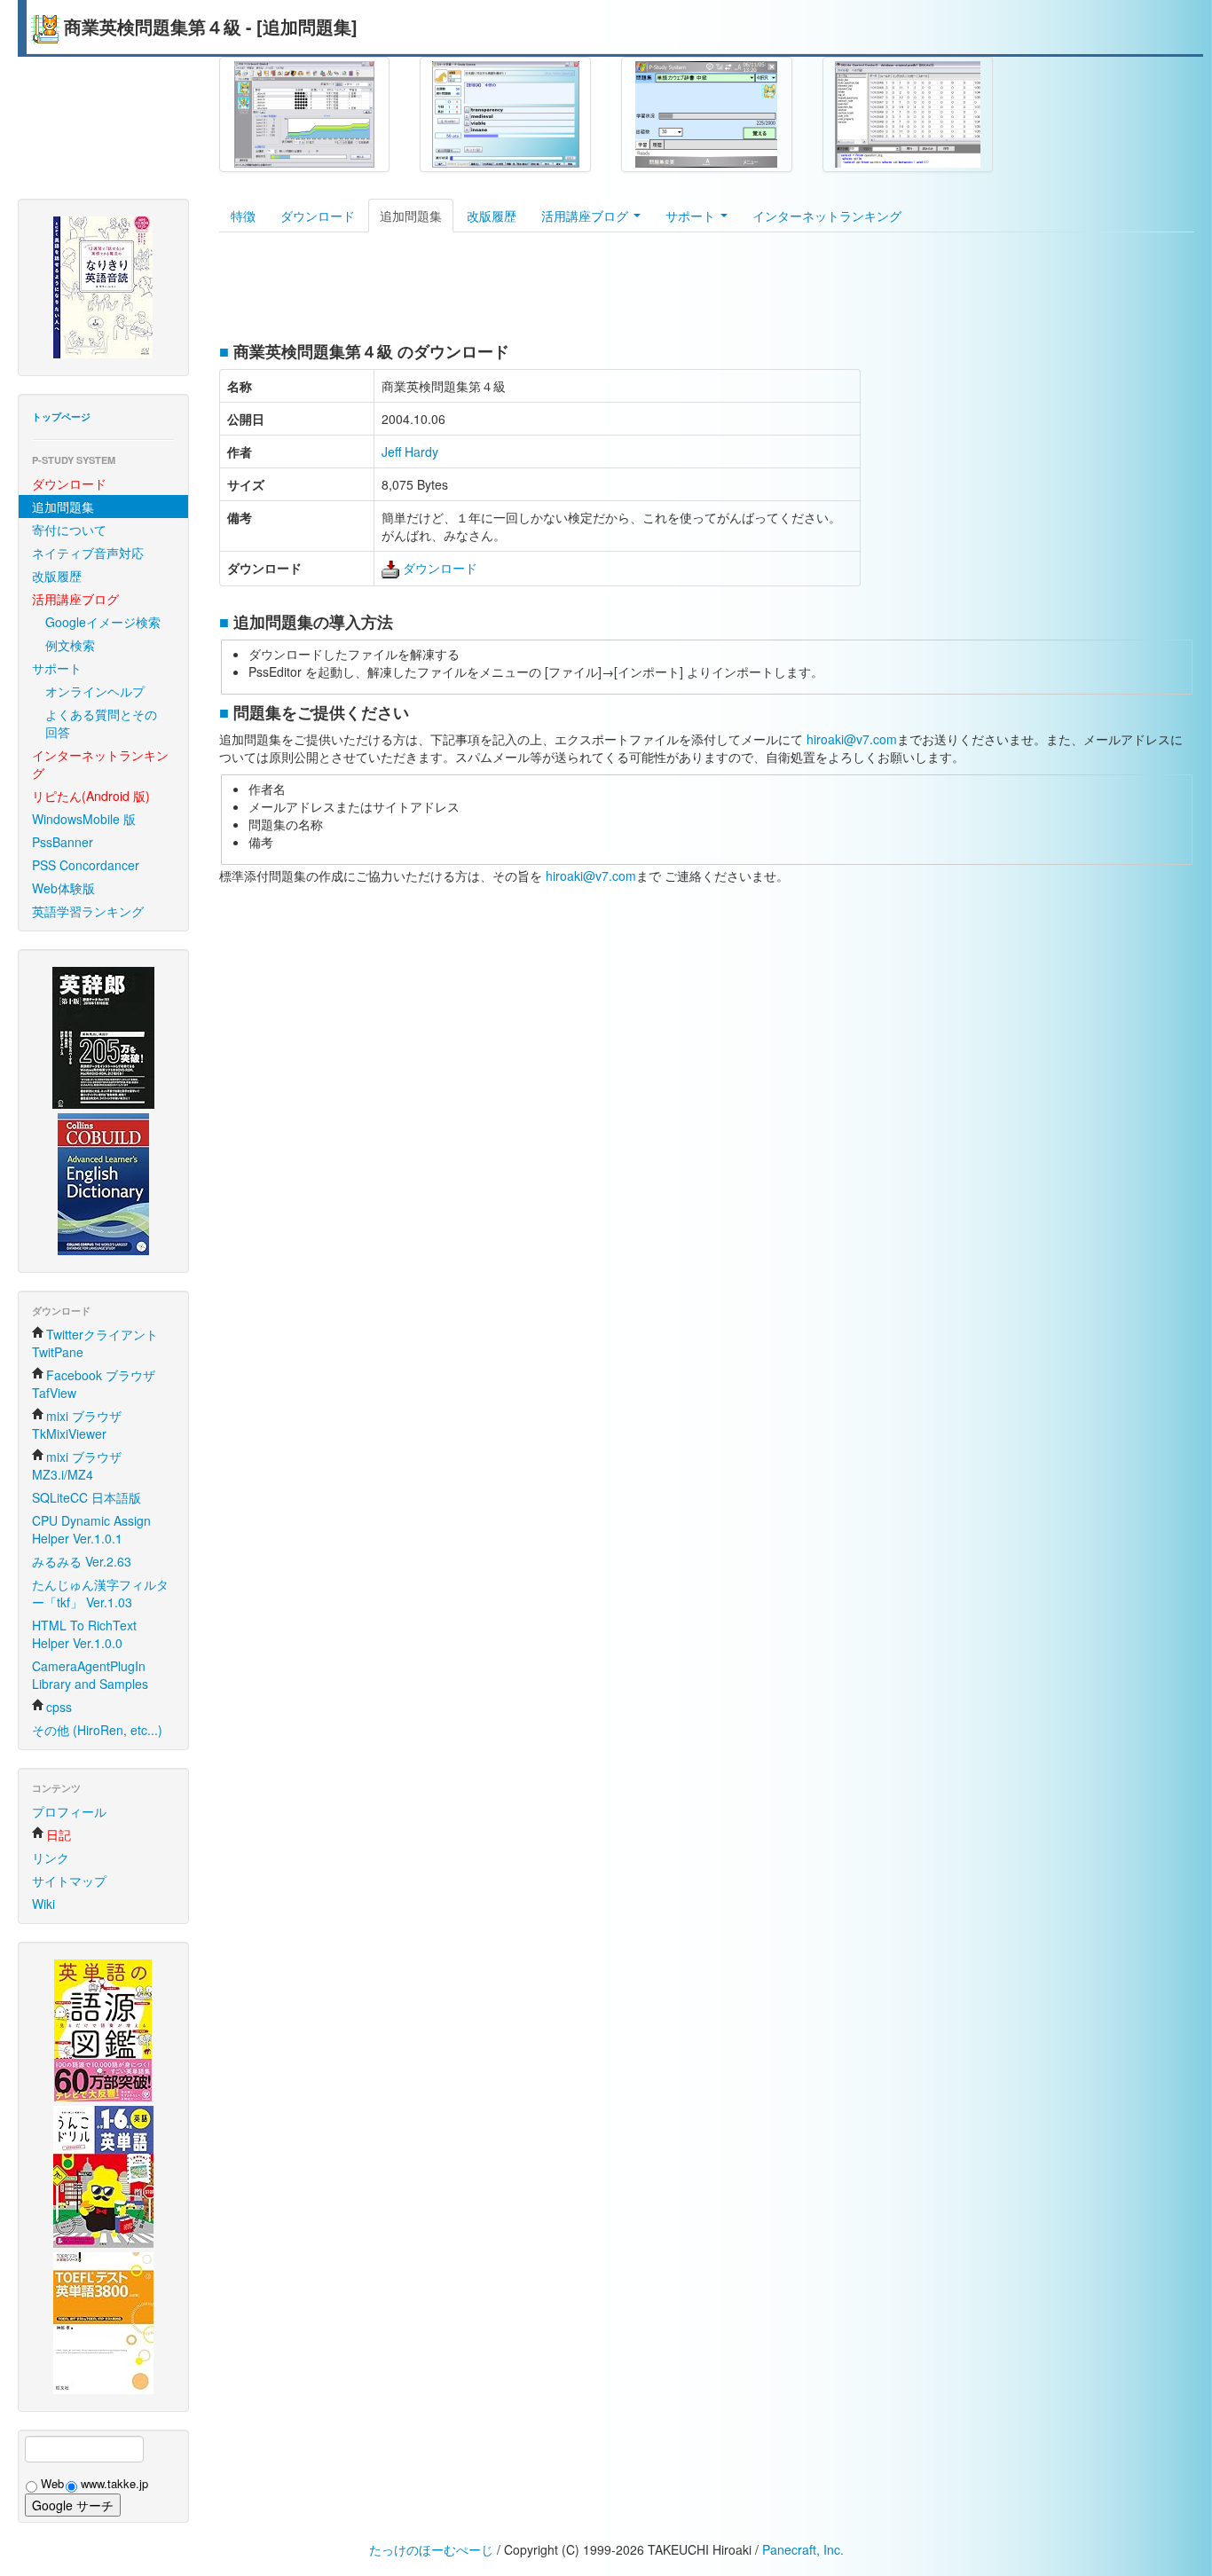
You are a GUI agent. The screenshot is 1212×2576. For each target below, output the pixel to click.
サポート (57, 668)
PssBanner (63, 842)
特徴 (243, 216)
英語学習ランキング (88, 911)
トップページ (61, 416)
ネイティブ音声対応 (88, 553)
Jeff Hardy (410, 452)
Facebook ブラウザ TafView (94, 1384)
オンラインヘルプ (95, 691)
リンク (51, 1857)
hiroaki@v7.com (852, 739)
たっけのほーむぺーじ (431, 2549)
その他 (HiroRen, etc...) (97, 1730)
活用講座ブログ (586, 216)
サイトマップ (69, 1881)
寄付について (69, 530)
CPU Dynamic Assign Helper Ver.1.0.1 (91, 1529)
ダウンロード (318, 216)
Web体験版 (63, 888)
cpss (59, 1707)
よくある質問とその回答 (101, 723)
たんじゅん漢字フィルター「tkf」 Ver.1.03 (100, 1593)
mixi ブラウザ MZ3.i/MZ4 (77, 1465)
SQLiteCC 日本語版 (87, 1497)
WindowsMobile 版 (84, 819)
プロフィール (69, 1811)
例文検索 (70, 645)
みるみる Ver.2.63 (82, 1561)
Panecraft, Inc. (803, 2549)
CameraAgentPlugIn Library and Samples (90, 1675)
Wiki (43, 1904)
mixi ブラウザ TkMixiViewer (77, 1425)
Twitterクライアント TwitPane (95, 1343)
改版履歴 (57, 576)
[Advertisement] (542, 290)
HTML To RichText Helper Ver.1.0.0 (84, 1634)
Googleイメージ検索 (103, 622)
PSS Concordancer (86, 865)
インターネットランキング (827, 216)
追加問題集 (63, 507)
